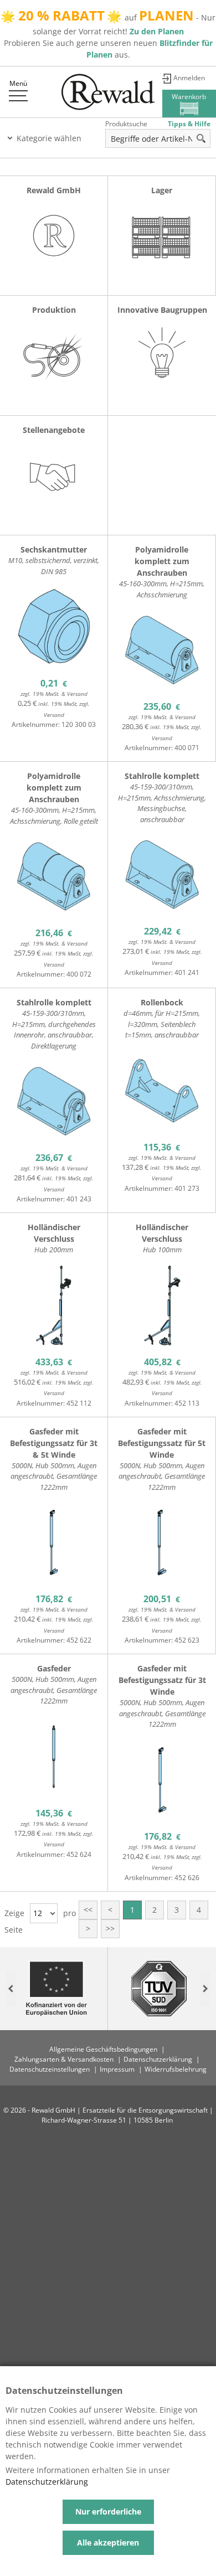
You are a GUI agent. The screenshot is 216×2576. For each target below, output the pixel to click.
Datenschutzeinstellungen (50, 2069)
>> (110, 1929)
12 (38, 1913)
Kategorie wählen (49, 138)
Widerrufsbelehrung (176, 2069)
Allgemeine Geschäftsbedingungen (103, 2049)
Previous (11, 1988)
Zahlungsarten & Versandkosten (64, 2059)
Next (205, 1988)
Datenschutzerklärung (158, 2059)
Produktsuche (126, 124)
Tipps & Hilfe (189, 124)
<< (88, 1910)
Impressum (117, 2069)
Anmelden (189, 78)
